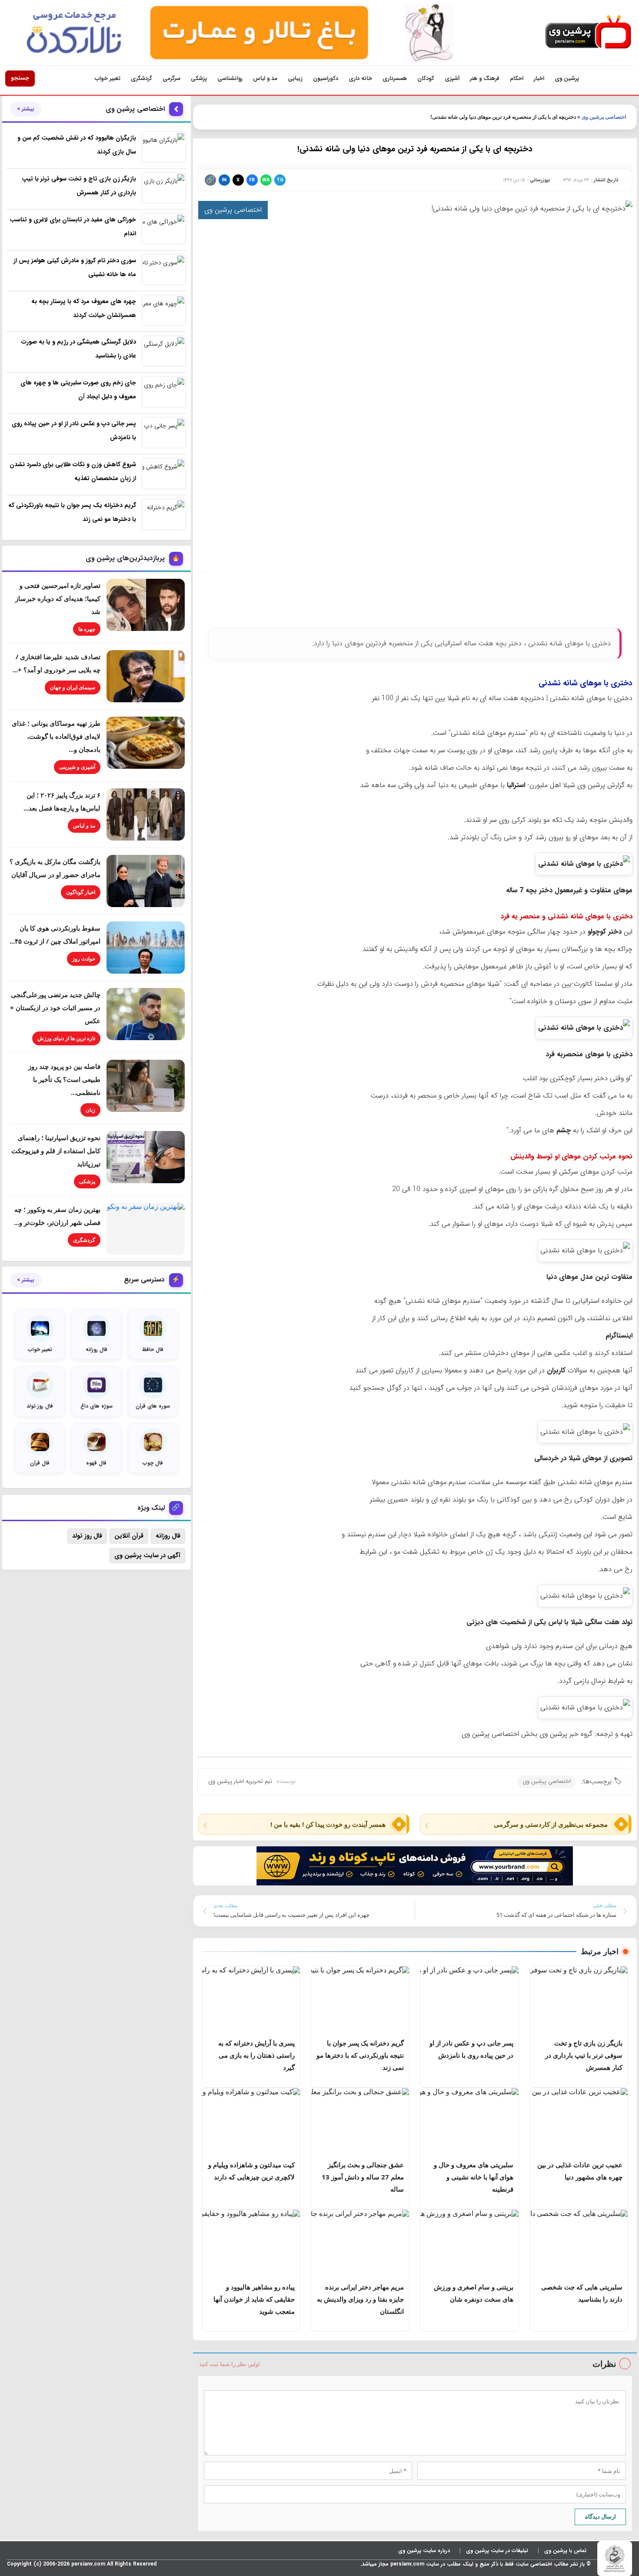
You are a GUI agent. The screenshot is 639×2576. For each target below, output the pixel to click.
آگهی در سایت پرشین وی (147, 1555)
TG (280, 180)
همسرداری (395, 78)
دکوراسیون (326, 78)
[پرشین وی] (588, 32)
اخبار (539, 78)
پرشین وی (567, 78)
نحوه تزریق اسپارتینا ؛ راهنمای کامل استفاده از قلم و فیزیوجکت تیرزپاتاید (56, 1151)
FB (252, 180)
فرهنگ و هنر (485, 78)
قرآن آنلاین (129, 1536)
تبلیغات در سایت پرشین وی (497, 2551)
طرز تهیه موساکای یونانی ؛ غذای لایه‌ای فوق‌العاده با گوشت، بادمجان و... (56, 736)
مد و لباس (265, 78)
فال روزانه (168, 1536)
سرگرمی (171, 78)
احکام (517, 78)
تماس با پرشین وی (565, 2551)
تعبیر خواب (108, 78)
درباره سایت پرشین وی (424, 2551)
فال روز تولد (87, 1536)
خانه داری (360, 78)
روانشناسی (230, 78)
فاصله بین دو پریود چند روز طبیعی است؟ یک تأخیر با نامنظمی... (64, 1079)
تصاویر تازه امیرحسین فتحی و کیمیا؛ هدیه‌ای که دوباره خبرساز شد (58, 598)
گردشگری (141, 78)
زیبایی (295, 78)
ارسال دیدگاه (601, 2516)
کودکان (426, 78)
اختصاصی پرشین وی (604, 117)
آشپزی (452, 78)
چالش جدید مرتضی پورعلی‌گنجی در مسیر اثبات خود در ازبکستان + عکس (55, 1008)
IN (224, 180)
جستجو (20, 78)
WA (266, 180)
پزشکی (199, 78)
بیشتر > (26, 109)
